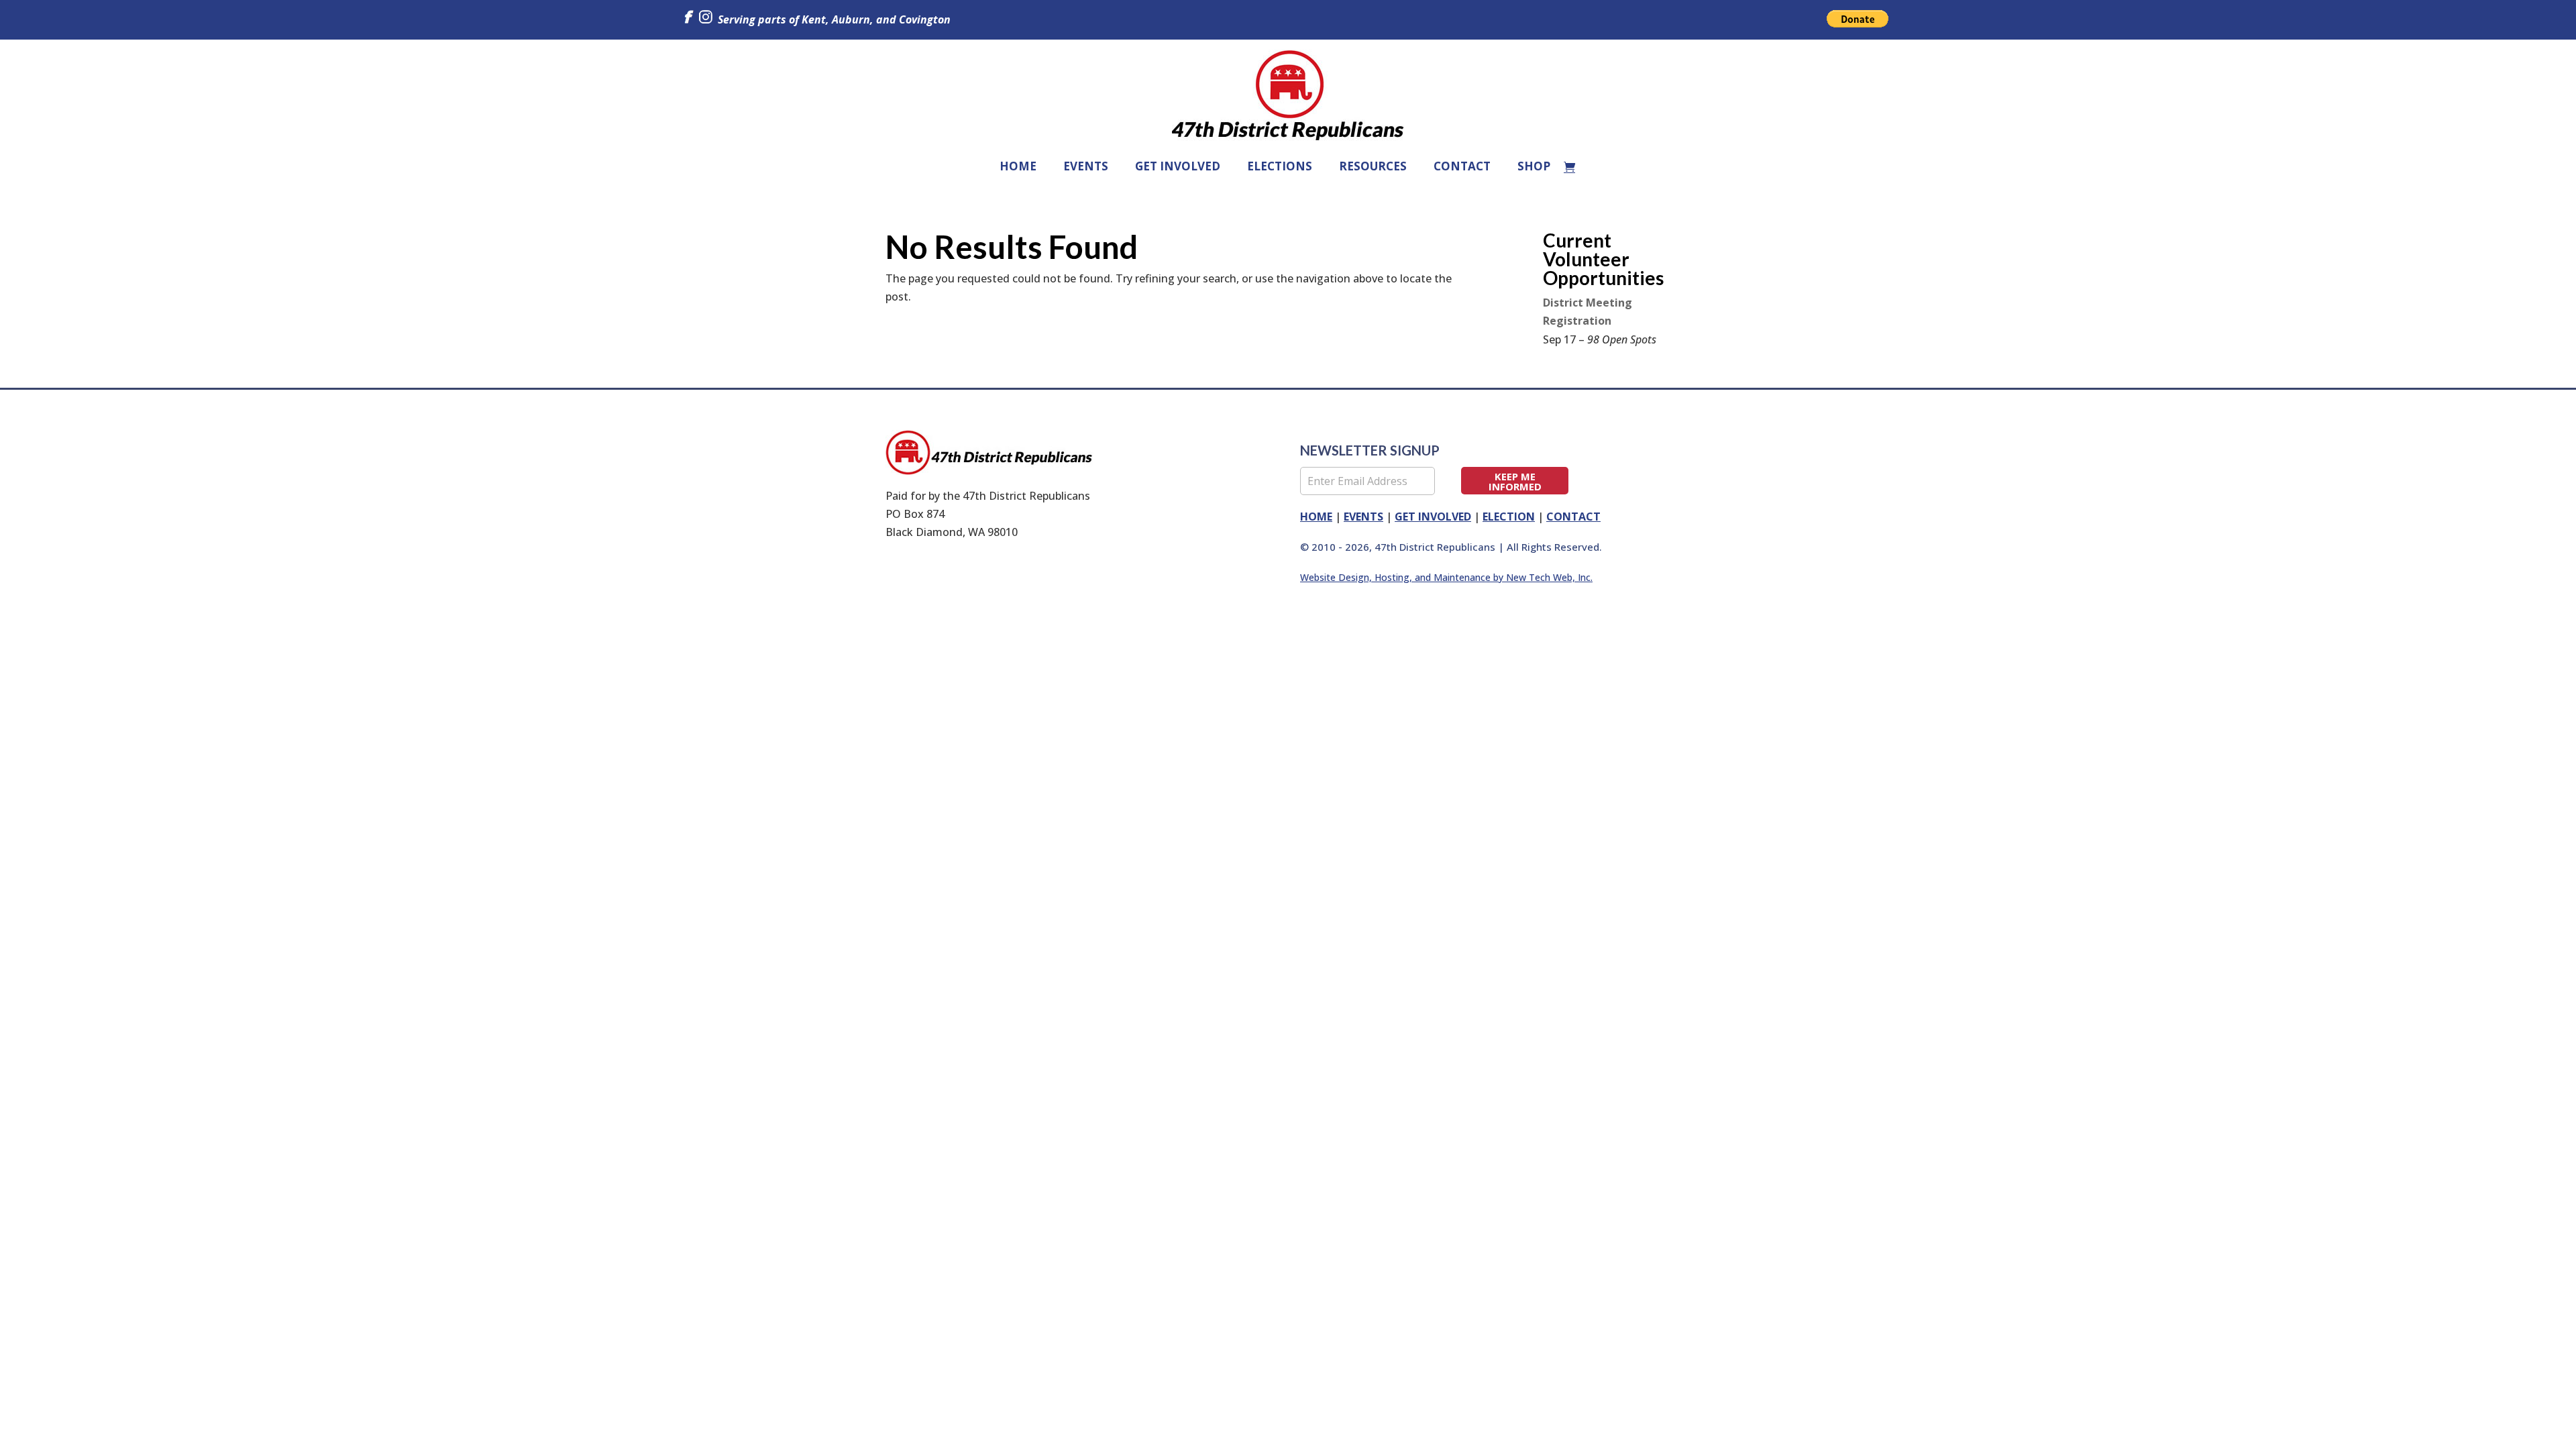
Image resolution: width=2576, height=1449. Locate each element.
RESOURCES (1373, 166)
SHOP (1534, 166)
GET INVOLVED (1178, 166)
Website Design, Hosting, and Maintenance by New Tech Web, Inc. (1446, 577)
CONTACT (1462, 166)
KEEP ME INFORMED (1515, 481)
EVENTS (1086, 166)
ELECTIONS (1280, 166)
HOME (1018, 166)
